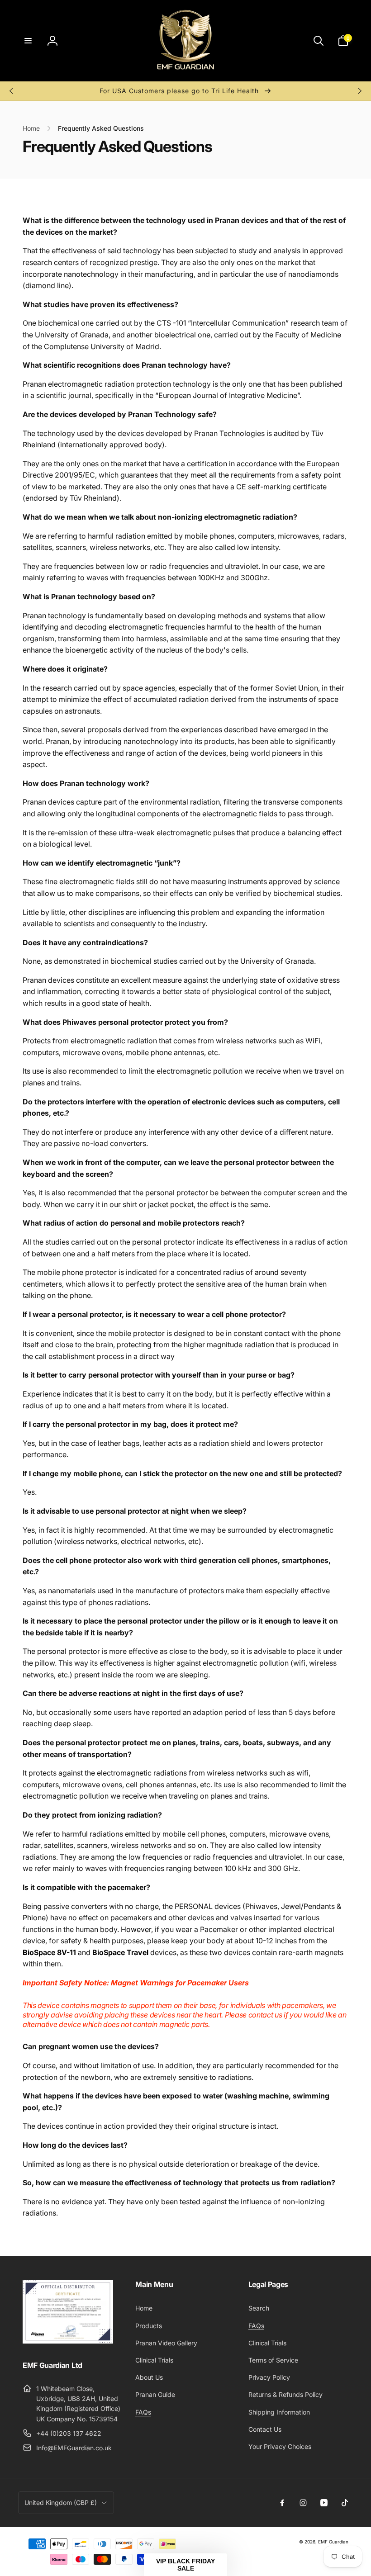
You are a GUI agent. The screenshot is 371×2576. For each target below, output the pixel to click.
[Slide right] (359, 91)
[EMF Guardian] (68, 2341)
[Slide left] (12, 91)
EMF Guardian (333, 2542)
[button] (28, 41)
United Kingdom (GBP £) (61, 2503)
